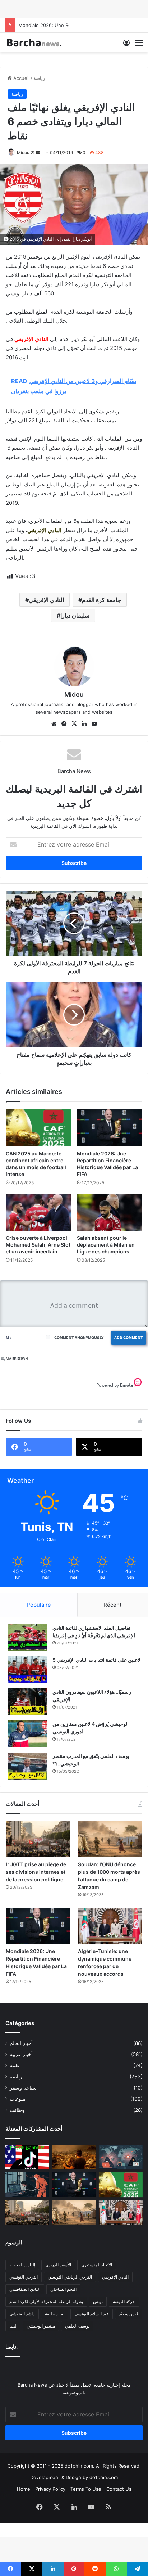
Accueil (21, 78)
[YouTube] (94, 724)
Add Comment (129, 1338)
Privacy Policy (50, 2489)
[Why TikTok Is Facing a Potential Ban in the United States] (27, 2157)
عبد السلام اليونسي (92, 2314)
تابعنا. (11, 2347)
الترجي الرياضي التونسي (70, 2277)
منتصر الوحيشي (41, 2326)
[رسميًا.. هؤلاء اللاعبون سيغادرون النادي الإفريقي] (27, 1702)
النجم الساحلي (63, 2289)
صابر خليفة (55, 2314)
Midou (23, 152)
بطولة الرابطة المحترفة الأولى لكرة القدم (46, 2301)
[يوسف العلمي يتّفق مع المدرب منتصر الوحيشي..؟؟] (27, 1766)
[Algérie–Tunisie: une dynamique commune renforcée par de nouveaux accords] (110, 1926)
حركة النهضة (124, 2301)
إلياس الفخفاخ (22, 2265)
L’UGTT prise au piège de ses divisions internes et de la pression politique (36, 1872)
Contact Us (119, 2489)
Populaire (39, 1605)
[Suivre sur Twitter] (33, 152)
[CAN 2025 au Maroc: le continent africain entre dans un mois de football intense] (38, 1128)
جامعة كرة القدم (101, 600)
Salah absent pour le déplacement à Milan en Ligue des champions (106, 1245)
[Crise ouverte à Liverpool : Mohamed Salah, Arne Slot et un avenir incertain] (38, 1212)
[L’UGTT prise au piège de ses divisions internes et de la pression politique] (38, 1839)
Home (24, 2489)
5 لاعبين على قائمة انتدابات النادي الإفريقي (96, 1660)
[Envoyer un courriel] (38, 152)
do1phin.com (104, 2477)
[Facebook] (64, 724)
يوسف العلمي (77, 2326)
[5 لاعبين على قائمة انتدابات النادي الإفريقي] (27, 1670)
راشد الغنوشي (22, 2314)
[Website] (54, 724)
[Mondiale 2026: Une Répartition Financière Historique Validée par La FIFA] (110, 1128)
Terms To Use (86, 2489)
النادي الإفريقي (46, 600)
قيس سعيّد (129, 2314)
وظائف (17, 2110)
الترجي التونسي (24, 2277)
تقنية (15, 2065)
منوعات (18, 2099)
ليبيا (13, 2326)
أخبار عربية (21, 2054)
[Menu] (139, 45)
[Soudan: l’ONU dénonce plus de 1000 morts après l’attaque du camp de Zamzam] (110, 1839)
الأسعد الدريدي (58, 2265)
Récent (112, 1605)
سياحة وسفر (23, 2088)
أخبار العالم (21, 2043)
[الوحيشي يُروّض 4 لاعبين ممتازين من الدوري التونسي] (27, 1734)
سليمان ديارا (75, 615)
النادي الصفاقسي (25, 2289)
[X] (74, 724)
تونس (98, 2301)
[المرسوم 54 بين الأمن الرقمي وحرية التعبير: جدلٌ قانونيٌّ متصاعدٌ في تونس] (27, 2185)
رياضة (39, 78)
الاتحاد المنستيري (97, 2265)
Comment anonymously (79, 1338)
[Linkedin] (84, 724)
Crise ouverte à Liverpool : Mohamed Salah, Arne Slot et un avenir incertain (38, 1245)
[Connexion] (126, 45)
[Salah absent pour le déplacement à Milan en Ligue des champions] (110, 1212)
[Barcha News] (34, 42)
